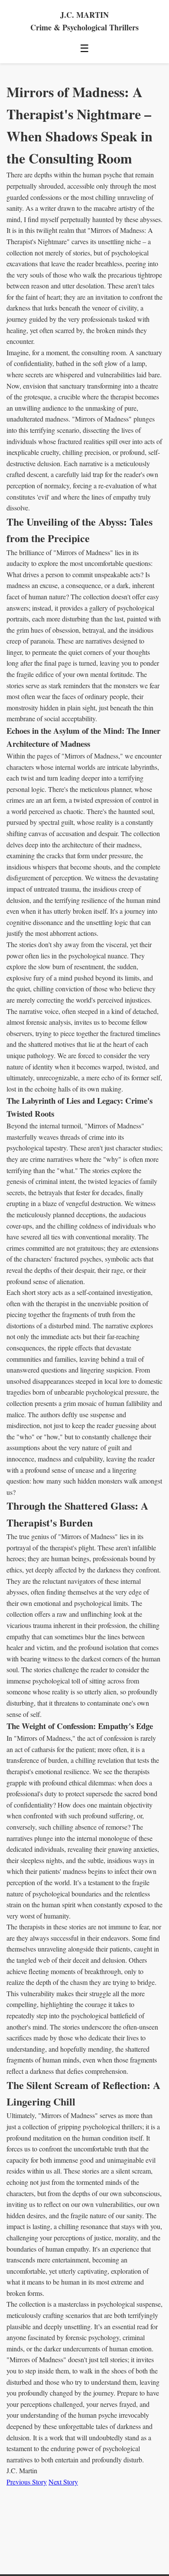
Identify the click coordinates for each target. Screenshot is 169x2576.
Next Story (63, 2482)
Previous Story (27, 2482)
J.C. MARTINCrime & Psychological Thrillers (84, 21)
